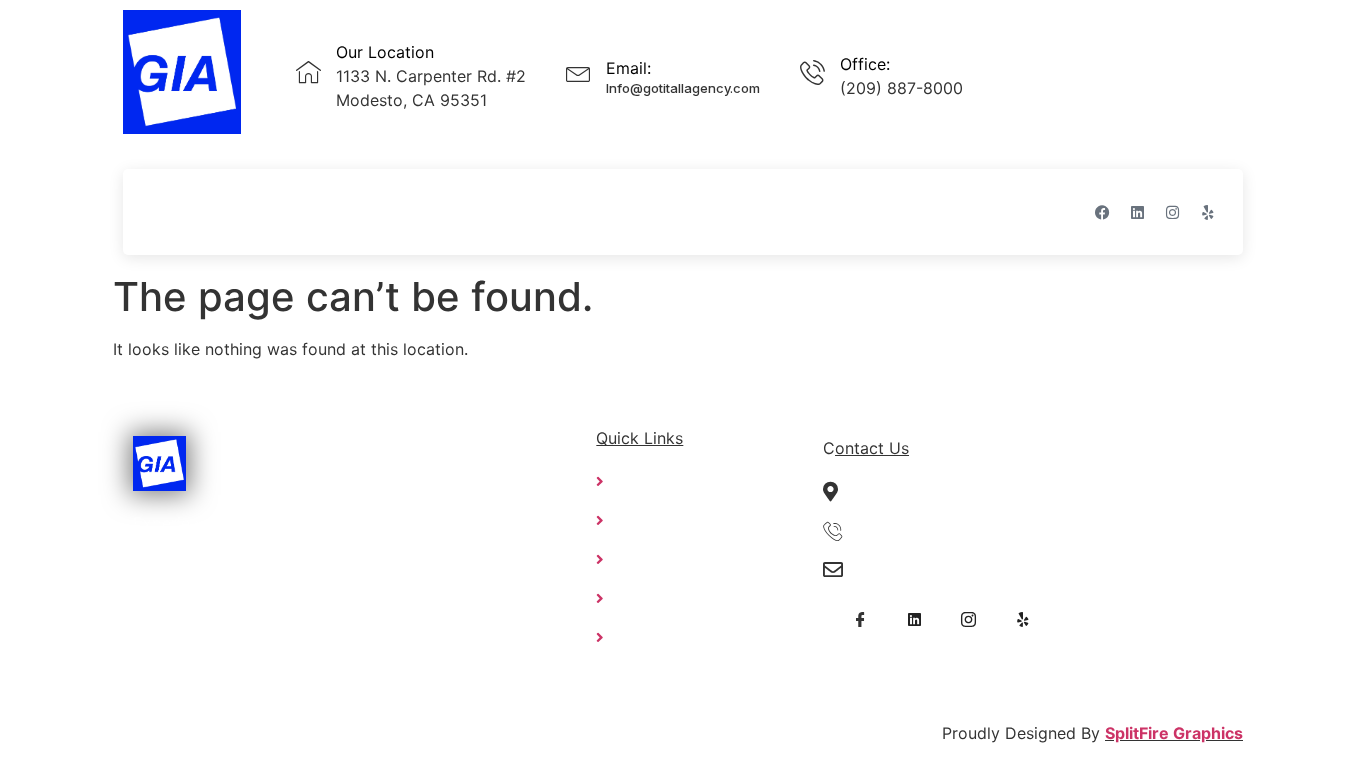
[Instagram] (1172, 212)
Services (344, 211)
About (253, 211)
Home (173, 211)
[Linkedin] (1137, 212)
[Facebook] (1102, 212)
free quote (453, 211)
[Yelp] (1207, 212)
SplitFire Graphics (1174, 733)
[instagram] (968, 618)
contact (559, 211)
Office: (865, 64)
